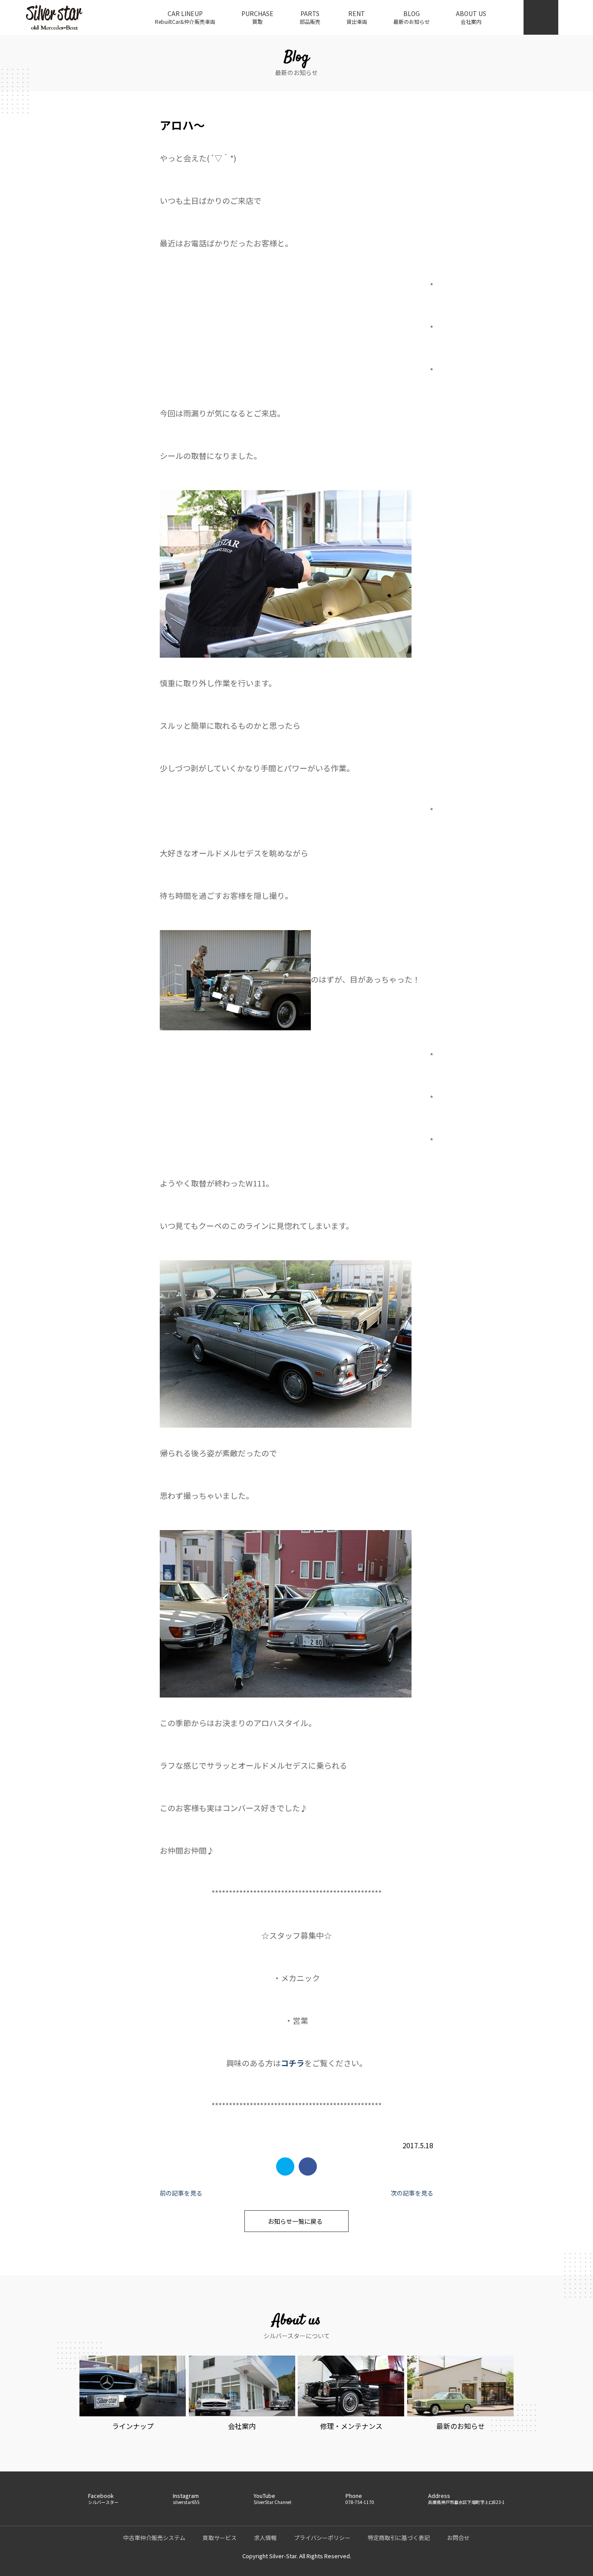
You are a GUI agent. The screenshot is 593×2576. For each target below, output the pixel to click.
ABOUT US (471, 17)
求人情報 (265, 2538)
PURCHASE (257, 17)
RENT (357, 17)
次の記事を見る (412, 2193)
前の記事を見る (181, 2193)
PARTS (310, 17)
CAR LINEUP (185, 17)
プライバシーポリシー (322, 2538)
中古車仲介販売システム (154, 2538)
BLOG (412, 17)
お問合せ (458, 2538)
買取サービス (220, 2538)
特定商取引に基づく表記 (399, 2538)
